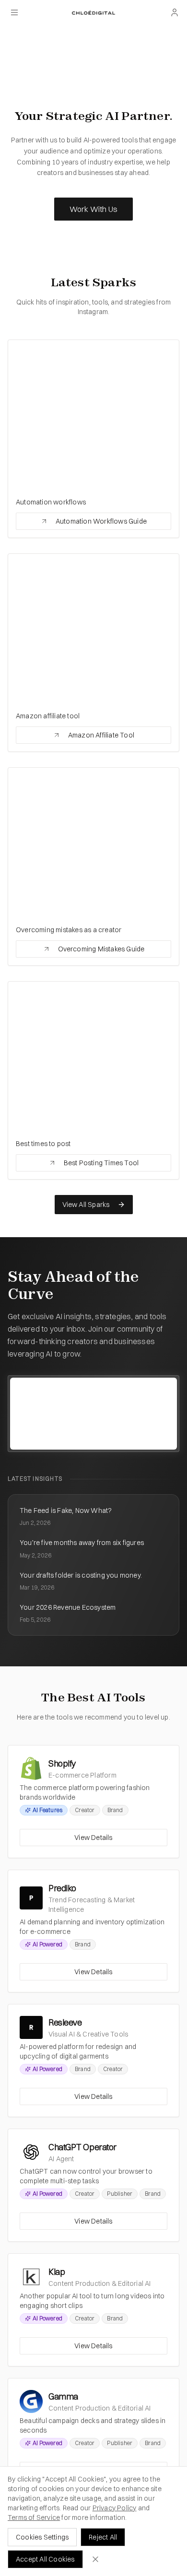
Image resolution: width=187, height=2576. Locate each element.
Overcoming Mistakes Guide (101, 949)
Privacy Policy (115, 2508)
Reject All (103, 2537)
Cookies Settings (42, 2537)
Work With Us (93, 209)
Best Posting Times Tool (101, 1163)
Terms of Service (34, 2517)
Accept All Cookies (45, 2559)
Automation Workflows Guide (101, 521)
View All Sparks (86, 1205)
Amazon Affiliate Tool (101, 735)
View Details (93, 1838)
